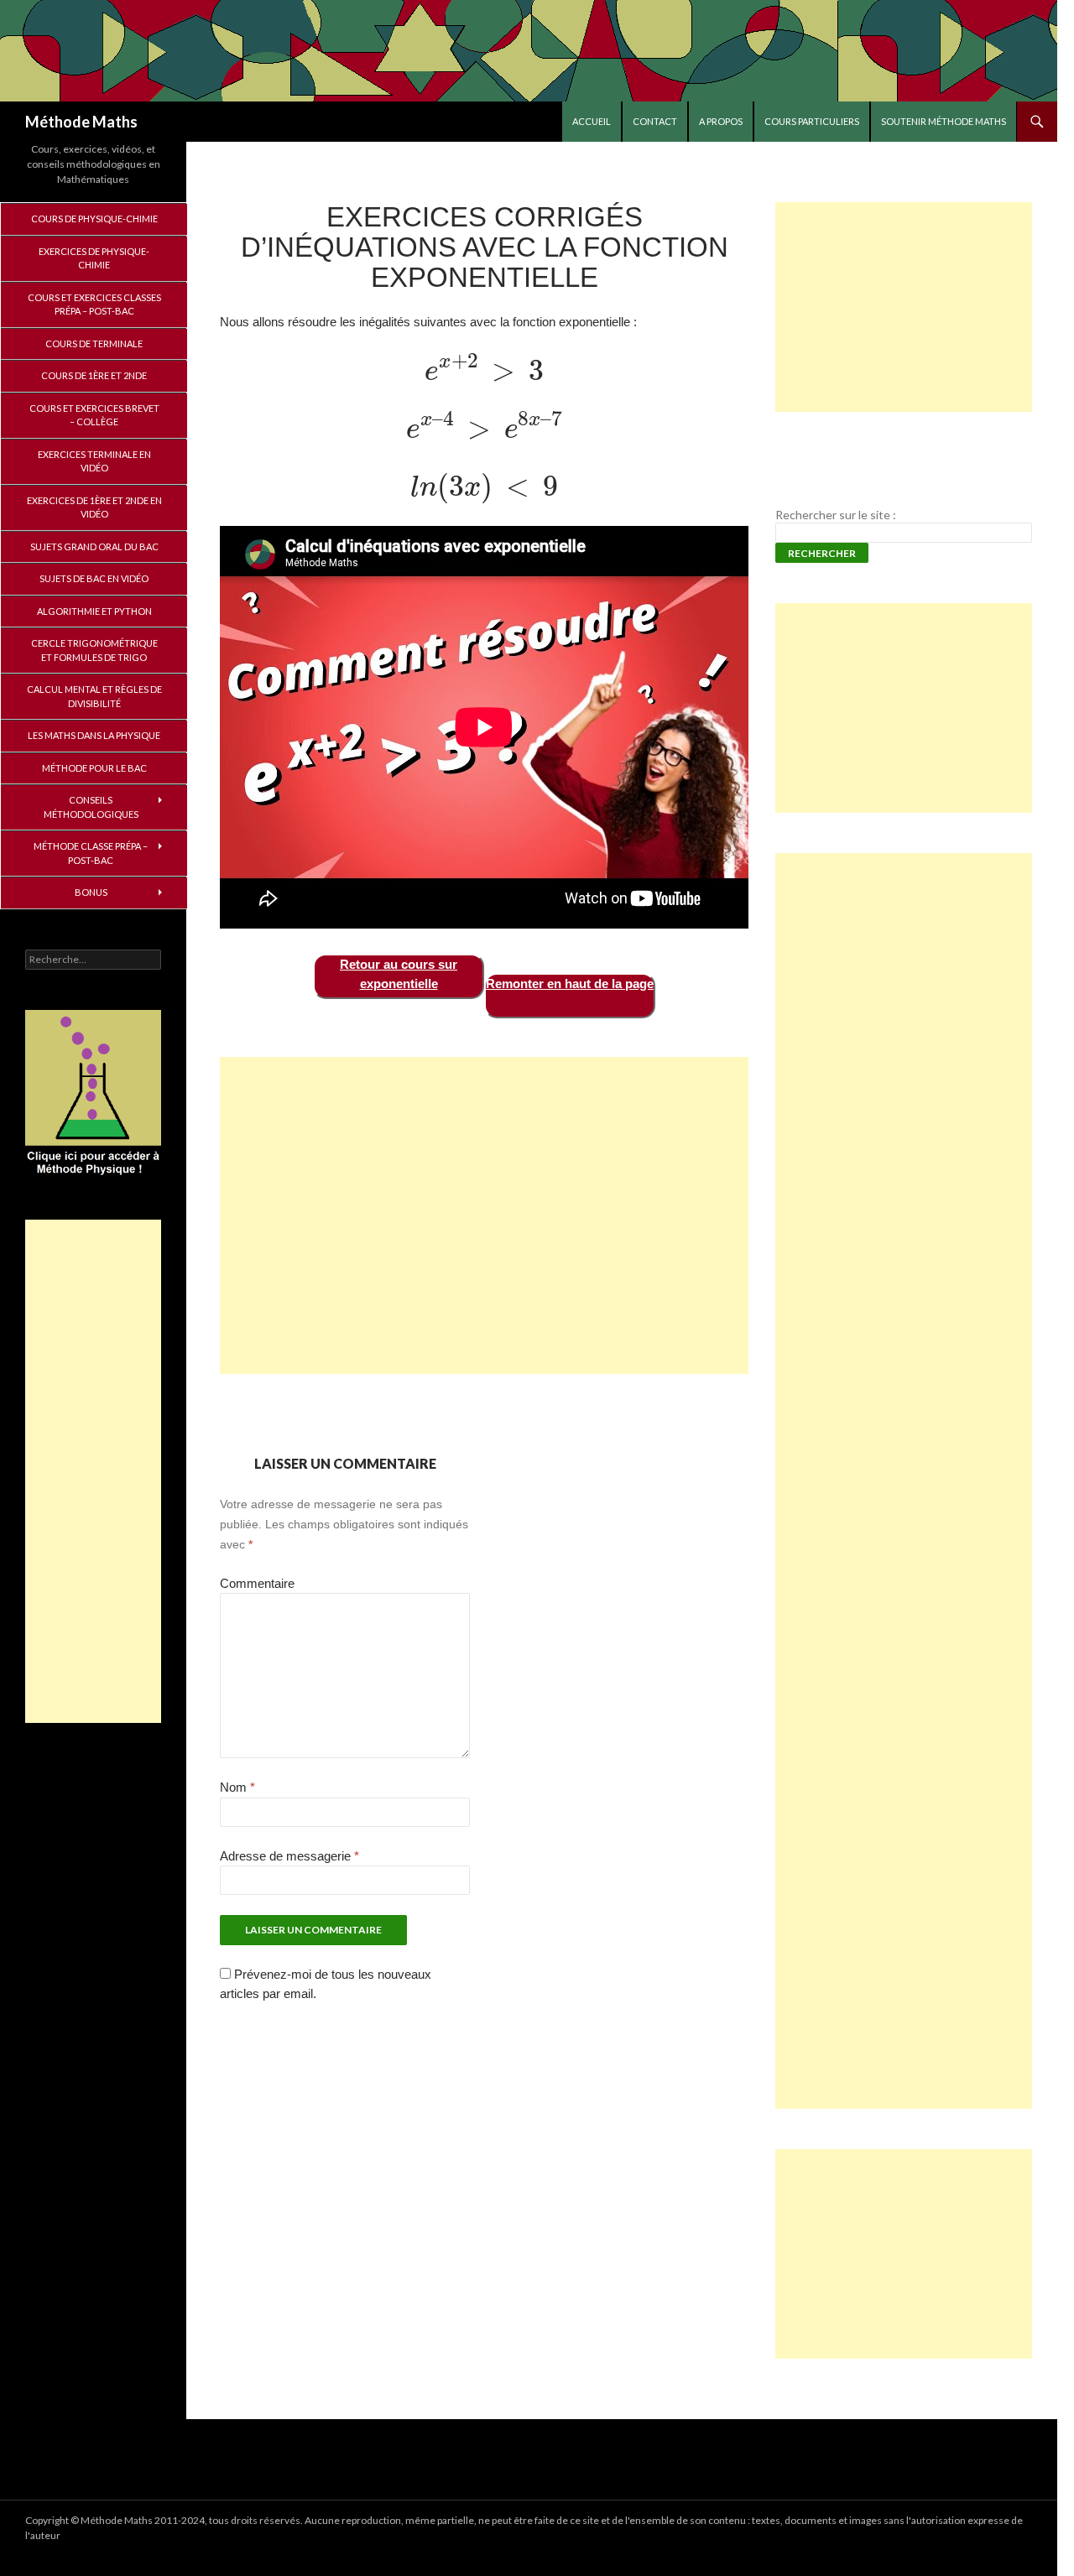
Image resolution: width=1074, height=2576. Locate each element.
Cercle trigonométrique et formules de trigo (94, 650)
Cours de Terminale (94, 343)
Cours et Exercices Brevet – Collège (94, 415)
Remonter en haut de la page (570, 984)
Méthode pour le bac (94, 768)
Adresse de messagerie (289, 1856)
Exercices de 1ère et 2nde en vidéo (94, 507)
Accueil (592, 121)
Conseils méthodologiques (91, 807)
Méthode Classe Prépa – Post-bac (91, 853)
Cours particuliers (812, 121)
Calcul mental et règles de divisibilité (94, 696)
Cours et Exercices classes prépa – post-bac (94, 304)
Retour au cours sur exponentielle (399, 974)
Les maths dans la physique (94, 735)
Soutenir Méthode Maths (944, 121)
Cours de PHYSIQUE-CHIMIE (94, 219)
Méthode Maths (81, 122)
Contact (655, 121)
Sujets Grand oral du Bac (94, 546)
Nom (237, 1787)
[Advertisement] (484, 1215)
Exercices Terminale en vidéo (94, 461)
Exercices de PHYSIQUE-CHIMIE (94, 258)
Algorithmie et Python (94, 611)
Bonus (91, 892)
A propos (721, 121)
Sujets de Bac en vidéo (94, 578)
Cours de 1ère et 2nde (94, 375)
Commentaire (257, 1583)
